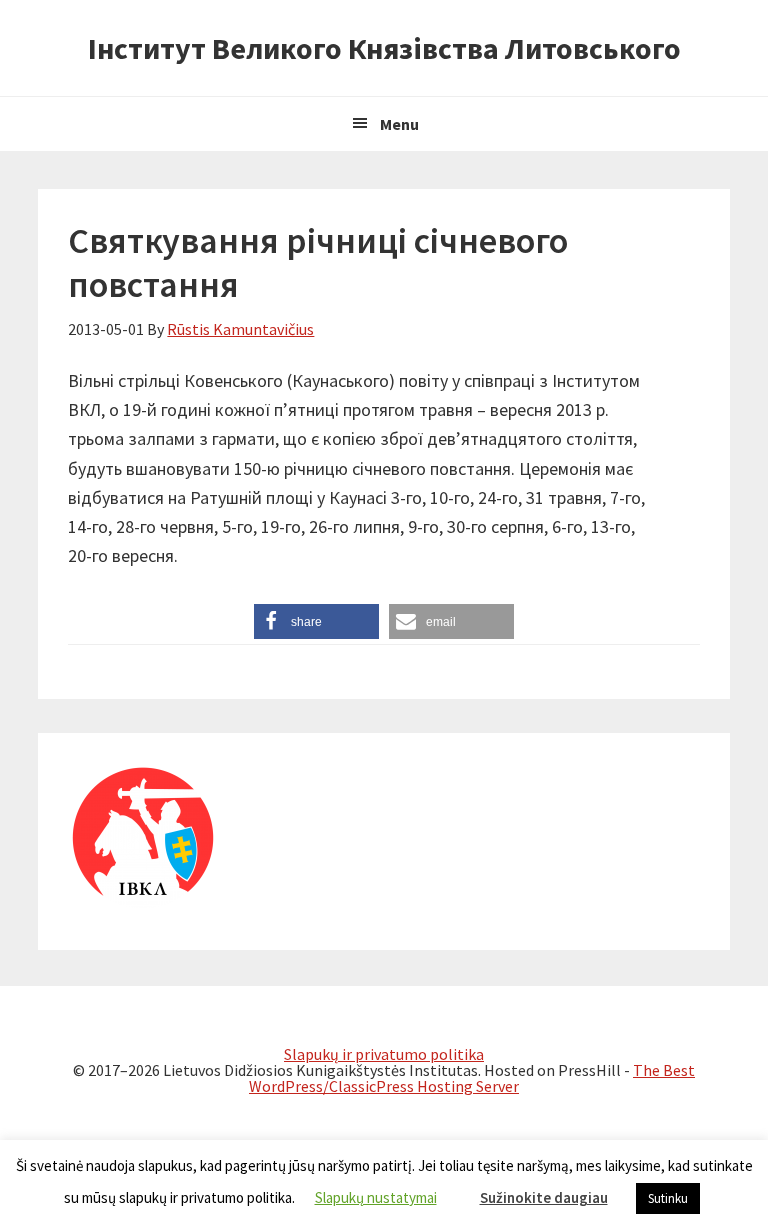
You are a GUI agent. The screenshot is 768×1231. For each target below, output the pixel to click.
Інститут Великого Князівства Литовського (384, 48)
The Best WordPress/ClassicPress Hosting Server (472, 1078)
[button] (316, 621)
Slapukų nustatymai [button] (376, 1197)
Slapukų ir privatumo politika (384, 1054)
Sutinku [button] (668, 1198)
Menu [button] (399, 124)
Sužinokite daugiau (544, 1197)
